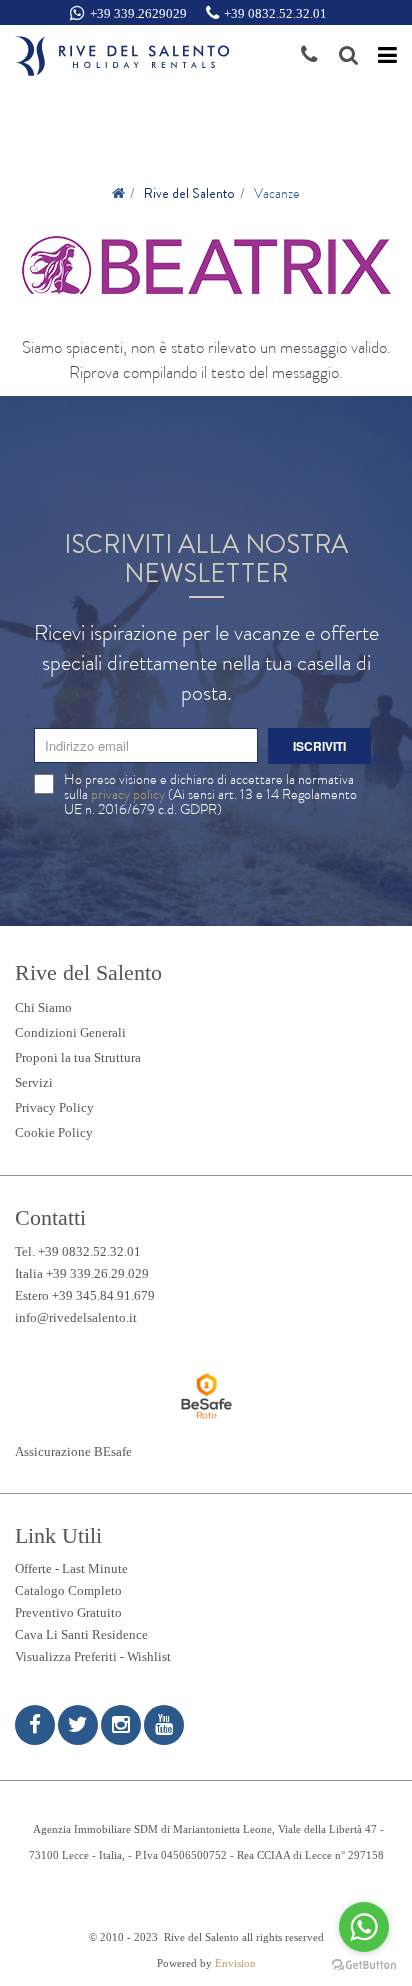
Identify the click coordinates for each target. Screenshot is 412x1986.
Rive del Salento (189, 193)
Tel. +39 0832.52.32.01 (78, 1251)
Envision (235, 1963)
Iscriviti (319, 746)
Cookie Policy (54, 1132)
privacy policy (128, 794)
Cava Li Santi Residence (81, 1634)
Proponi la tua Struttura (78, 1057)
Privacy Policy (54, 1107)
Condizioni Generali (70, 1032)
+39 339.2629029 (138, 13)
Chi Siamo (43, 1007)
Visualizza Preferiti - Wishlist (93, 1656)
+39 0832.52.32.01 (275, 13)
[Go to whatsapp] (364, 1927)
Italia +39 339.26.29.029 (82, 1273)
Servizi (34, 1082)
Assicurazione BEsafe (73, 1451)
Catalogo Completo (68, 1590)
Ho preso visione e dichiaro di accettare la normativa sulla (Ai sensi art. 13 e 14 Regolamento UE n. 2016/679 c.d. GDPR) (210, 794)
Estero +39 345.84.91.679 (85, 1295)
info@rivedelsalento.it (76, 1317)
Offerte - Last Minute (71, 1568)
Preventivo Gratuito (68, 1612)
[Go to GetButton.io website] (364, 1965)
